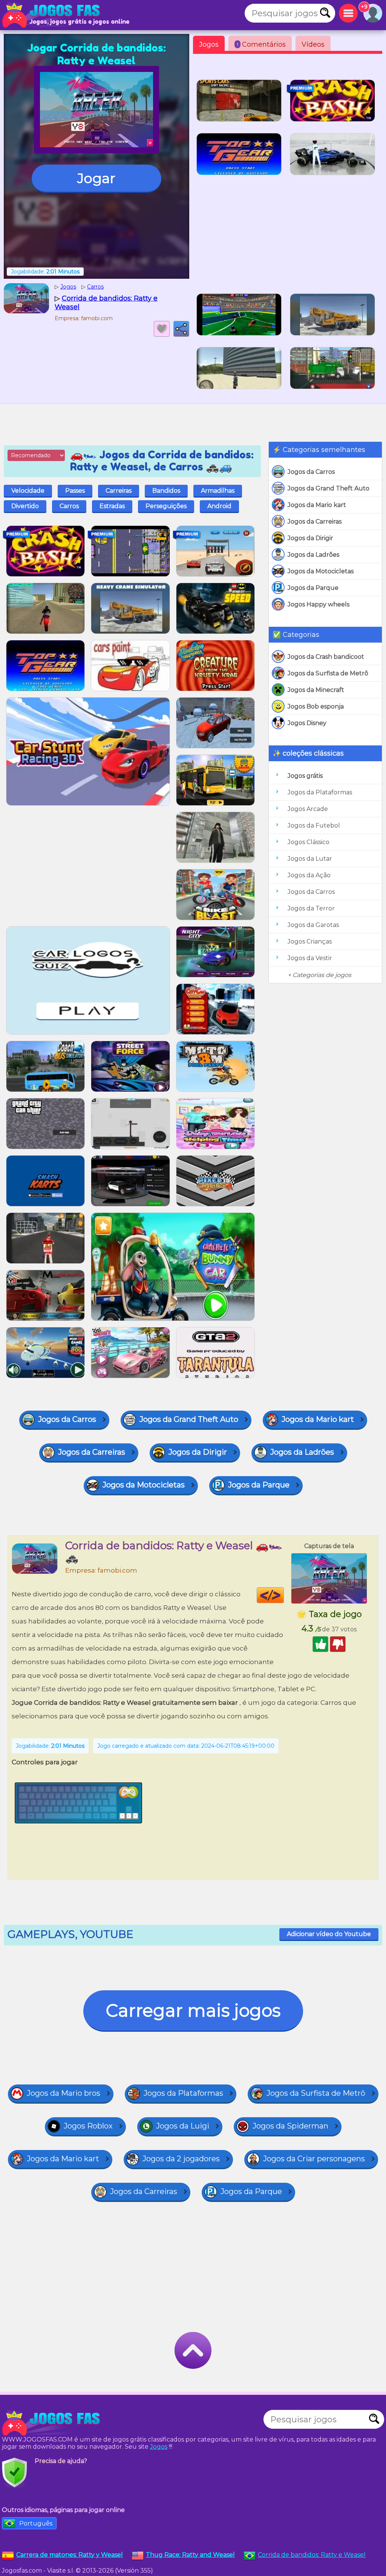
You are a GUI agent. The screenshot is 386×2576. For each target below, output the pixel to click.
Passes (75, 491)
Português (36, 2523)
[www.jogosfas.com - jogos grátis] (53, 2423)
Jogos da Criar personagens (314, 2159)
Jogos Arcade (308, 809)
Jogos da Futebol (314, 825)
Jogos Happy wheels (319, 604)
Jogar (96, 178)
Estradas (112, 506)
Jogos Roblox (88, 2126)
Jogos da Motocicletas (321, 571)
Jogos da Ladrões (313, 555)
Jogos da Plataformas (320, 792)
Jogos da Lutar (310, 859)
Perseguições (166, 506)
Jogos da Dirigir (310, 538)
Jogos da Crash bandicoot (326, 657)
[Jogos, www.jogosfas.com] (53, 15)
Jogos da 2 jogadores (181, 2159)
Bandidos (166, 491)
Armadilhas (218, 491)
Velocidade (28, 491)
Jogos (209, 44)
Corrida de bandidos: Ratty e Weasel (312, 2555)
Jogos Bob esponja (316, 706)
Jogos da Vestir (310, 958)
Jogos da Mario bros (64, 2093)
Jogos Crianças (310, 941)
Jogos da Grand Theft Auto (329, 488)
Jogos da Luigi (183, 2126)
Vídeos (313, 44)
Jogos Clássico (309, 842)
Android (219, 506)
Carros (69, 506)
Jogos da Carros (311, 472)
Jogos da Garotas (313, 925)
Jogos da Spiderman (290, 2126)
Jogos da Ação (309, 875)
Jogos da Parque (313, 588)
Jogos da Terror (311, 908)
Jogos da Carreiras (315, 521)
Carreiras (119, 491)
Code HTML (284, 1595)
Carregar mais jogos (193, 2010)
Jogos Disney (307, 723)
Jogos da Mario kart (317, 505)
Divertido (25, 506)
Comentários (261, 44)
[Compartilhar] (181, 329)
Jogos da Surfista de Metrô (328, 673)
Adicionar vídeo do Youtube (329, 1934)
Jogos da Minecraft (316, 690)
